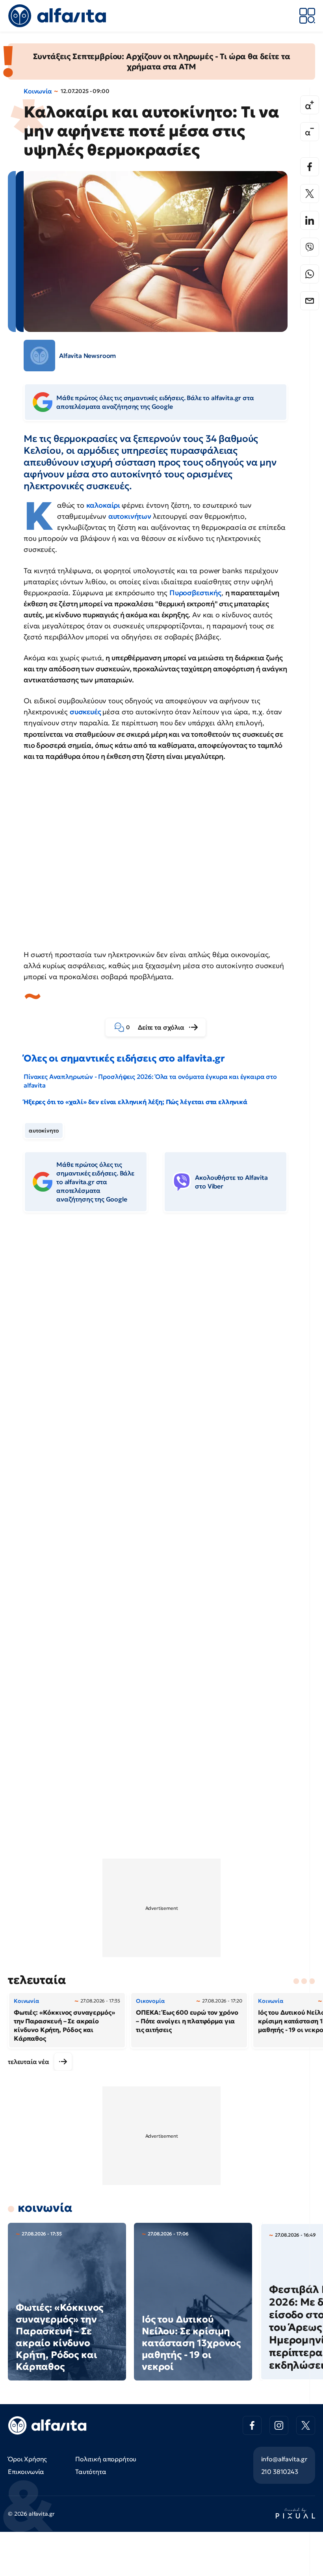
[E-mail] (310, 301)
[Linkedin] (310, 220)
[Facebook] (310, 167)
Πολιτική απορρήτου (106, 2459)
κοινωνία (45, 2208)
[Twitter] (310, 194)
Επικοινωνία (26, 2472)
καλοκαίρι (104, 505)
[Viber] (310, 247)
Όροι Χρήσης (27, 2459)
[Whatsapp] (310, 274)
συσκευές (86, 712)
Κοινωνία (38, 91)
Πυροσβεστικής (195, 593)
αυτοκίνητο (44, 1131)
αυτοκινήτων (131, 516)
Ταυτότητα (91, 2472)
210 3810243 (280, 2472)
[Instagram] (279, 2425)
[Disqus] (161, 1339)
